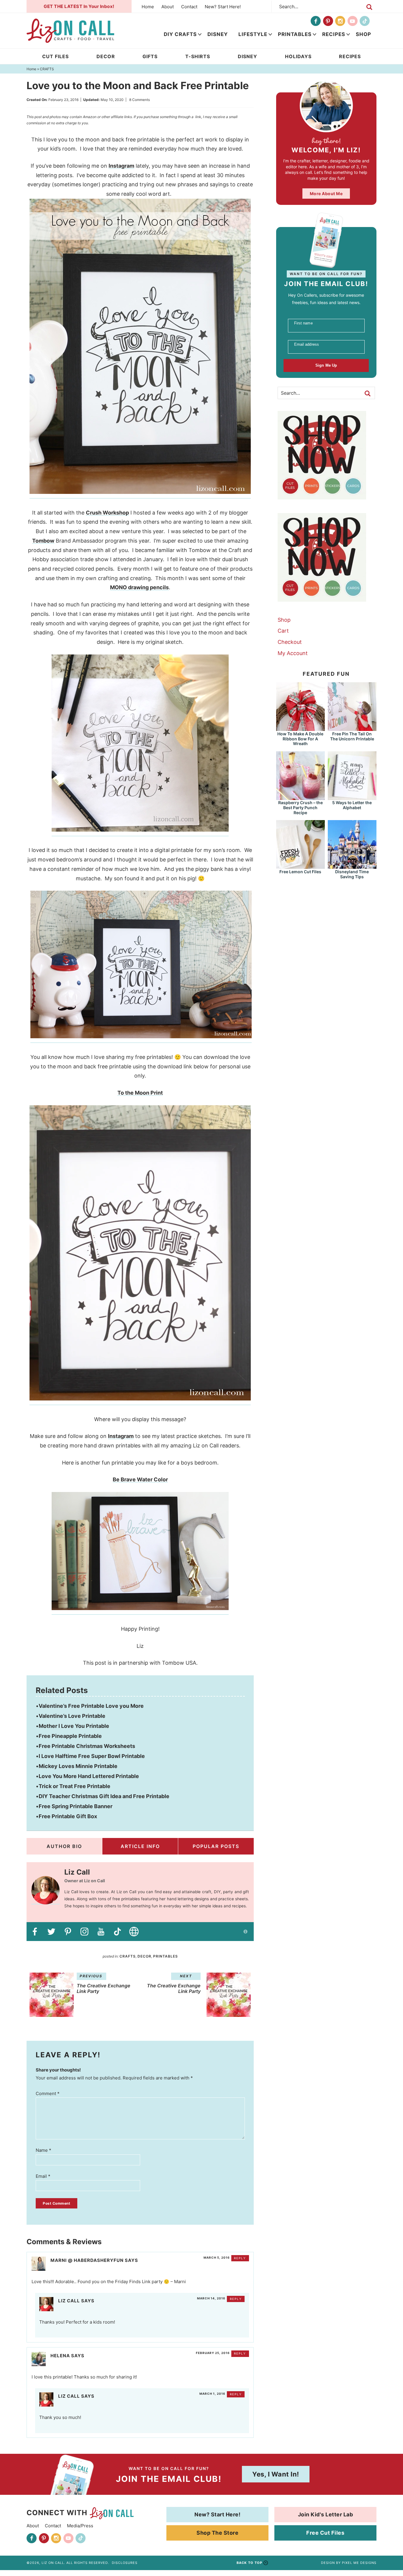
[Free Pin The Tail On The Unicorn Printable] (352, 728)
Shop (363, 34)
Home (148, 7)
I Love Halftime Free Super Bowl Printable (92, 1756)
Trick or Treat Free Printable (74, 1786)
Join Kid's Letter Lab (326, 2514)
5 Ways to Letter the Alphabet (352, 805)
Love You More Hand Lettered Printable (89, 1776)
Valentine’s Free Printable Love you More (91, 1706)
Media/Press (80, 2526)
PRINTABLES (295, 34)
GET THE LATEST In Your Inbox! (79, 6)
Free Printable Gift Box (68, 1816)
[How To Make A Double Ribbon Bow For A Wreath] (300, 728)
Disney (218, 34)
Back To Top (249, 2563)
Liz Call (69, 2301)
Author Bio (64, 1846)
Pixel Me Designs (359, 2563)
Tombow (43, 541)
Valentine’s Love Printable (72, 1716)
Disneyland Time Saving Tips (352, 874)
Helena (60, 2356)
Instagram (121, 166)
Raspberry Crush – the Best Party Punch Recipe (300, 808)
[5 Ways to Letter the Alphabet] (352, 797)
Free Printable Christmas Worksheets (87, 1746)
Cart (283, 631)
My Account (293, 653)
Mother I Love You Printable (74, 1726)
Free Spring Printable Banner (76, 1806)
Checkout (290, 642)
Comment (48, 2093)
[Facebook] (316, 21)
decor (144, 1956)
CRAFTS (128, 1956)
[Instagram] (340, 21)
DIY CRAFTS (180, 34)
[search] (369, 7)
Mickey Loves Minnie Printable (78, 1766)
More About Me (326, 194)
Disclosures (125, 2563)
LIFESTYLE (253, 34)
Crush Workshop (107, 513)
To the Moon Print (140, 1093)
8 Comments (140, 100)
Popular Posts (216, 1846)
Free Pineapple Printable (70, 1736)
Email (43, 2176)
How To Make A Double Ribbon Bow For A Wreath (300, 739)
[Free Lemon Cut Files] (300, 866)
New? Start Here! (223, 7)
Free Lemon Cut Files (300, 872)
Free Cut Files (325, 2533)
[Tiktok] (365, 21)
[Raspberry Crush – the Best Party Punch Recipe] (300, 797)
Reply (240, 2258)
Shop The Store (217, 2533)
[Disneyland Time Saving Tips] (352, 866)
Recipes (334, 34)
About (168, 7)
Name (44, 2150)
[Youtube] (353, 21)
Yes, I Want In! (276, 2474)
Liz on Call (70, 31)
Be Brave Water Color (140, 1479)
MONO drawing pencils (139, 587)
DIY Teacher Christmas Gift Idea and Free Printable (104, 1796)
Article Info (140, 1846)
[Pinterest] (328, 21)
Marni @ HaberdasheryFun (87, 2260)
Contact (189, 7)
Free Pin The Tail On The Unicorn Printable (352, 736)
